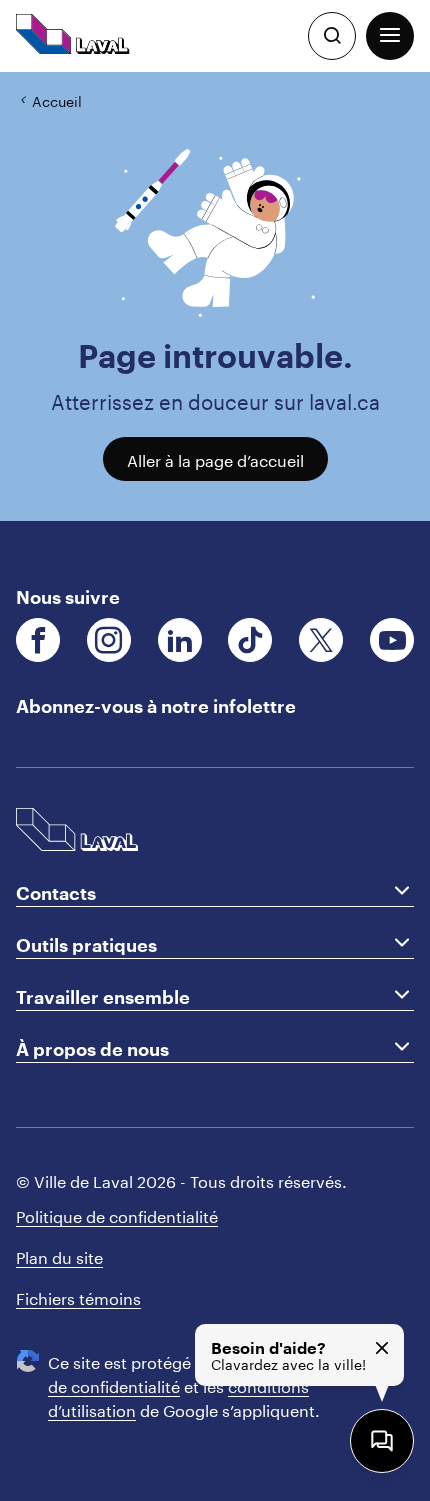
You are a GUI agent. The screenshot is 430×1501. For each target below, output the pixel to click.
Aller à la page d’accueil (215, 458)
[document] (215, 296)
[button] (390, 36)
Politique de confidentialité (117, 1214)
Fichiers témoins (78, 1296)
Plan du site (59, 1255)
